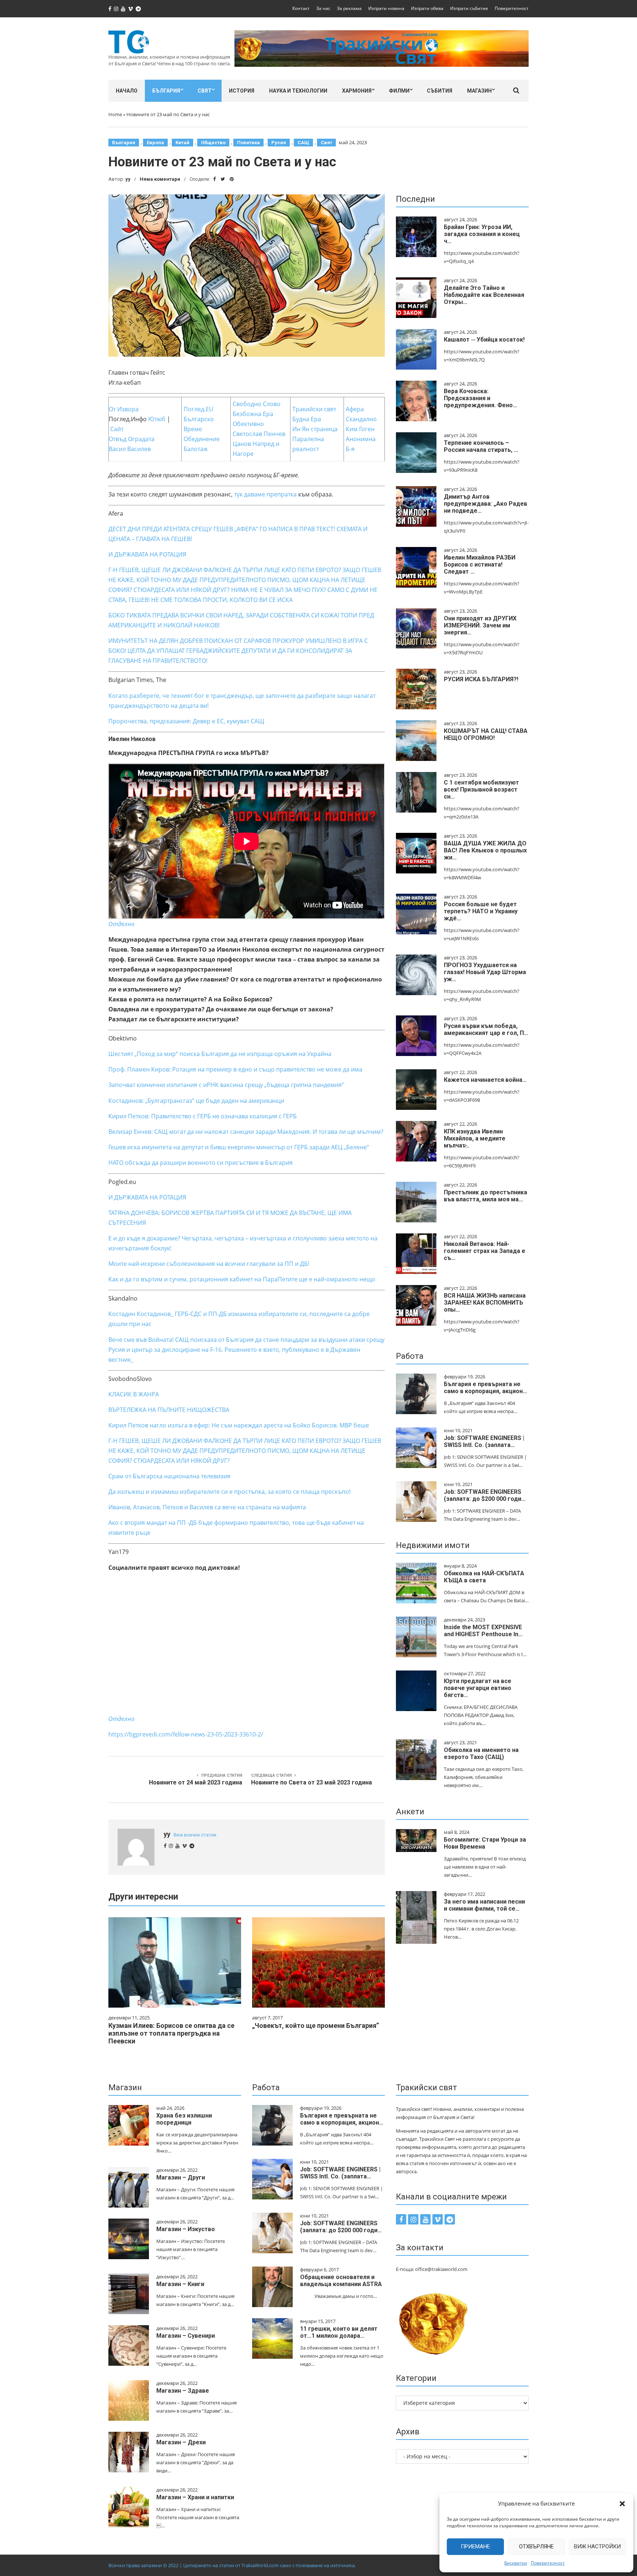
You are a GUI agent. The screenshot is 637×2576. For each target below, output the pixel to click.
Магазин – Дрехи (181, 2442)
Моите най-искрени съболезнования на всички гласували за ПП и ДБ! (209, 1264)
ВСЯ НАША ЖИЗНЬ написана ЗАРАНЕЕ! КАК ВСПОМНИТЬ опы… (485, 1303)
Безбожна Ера (253, 414)
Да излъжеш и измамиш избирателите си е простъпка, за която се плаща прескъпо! (229, 1492)
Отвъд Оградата (132, 439)
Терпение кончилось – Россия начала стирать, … (481, 446)
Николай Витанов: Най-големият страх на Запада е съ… (485, 1251)
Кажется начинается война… (485, 1080)
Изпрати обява (427, 8)
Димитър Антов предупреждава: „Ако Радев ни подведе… (485, 504)
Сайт (117, 429)
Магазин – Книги (180, 2284)
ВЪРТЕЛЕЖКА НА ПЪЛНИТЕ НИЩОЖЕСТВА (169, 1410)
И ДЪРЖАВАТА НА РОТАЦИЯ (147, 554)
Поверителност (548, 2563)
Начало (127, 91)
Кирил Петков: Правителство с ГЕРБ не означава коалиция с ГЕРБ (203, 1116)
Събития (440, 91)
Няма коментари (160, 179)
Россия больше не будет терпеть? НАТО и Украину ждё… (481, 911)
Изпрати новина (386, 8)
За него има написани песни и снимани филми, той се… (484, 1905)
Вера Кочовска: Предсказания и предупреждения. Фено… (481, 398)
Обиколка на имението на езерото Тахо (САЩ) (481, 1753)
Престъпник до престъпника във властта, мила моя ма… (485, 1196)
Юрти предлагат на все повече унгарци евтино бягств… (478, 1688)
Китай (182, 143)
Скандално (361, 419)
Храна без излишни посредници (184, 2119)
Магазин (479, 91)
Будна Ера (307, 419)
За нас (323, 8)
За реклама (349, 8)
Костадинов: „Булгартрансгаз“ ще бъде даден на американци (196, 1101)
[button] (622, 2504)
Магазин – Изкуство (186, 2229)
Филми (399, 91)
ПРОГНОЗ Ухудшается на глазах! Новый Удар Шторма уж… (485, 972)
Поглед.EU (199, 409)
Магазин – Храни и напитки (195, 2497)
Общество (213, 143)
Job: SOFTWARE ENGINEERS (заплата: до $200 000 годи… (485, 1495)
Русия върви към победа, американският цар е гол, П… (486, 1029)
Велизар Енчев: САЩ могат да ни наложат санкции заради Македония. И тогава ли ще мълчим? (246, 1132)
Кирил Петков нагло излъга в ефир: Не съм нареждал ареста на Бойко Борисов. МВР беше (239, 1425)
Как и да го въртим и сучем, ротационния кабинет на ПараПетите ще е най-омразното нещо (242, 1279)
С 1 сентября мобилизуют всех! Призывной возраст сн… (481, 790)
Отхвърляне (536, 2546)
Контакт (301, 8)
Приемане (475, 2546)
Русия (279, 143)
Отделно (121, 1719)
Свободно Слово (257, 404)
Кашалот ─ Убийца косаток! (484, 340)
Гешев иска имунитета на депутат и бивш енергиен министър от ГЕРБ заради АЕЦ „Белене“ (239, 1147)
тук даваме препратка (265, 494)
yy (128, 179)
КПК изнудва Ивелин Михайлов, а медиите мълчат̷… (475, 1138)
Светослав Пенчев (259, 434)
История (242, 91)
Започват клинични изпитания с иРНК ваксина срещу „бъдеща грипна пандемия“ (226, 1085)
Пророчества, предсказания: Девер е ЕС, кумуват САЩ (186, 721)
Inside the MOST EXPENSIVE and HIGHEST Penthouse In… (483, 1631)
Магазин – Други (181, 2177)
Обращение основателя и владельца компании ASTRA (341, 2281)
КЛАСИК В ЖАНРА (134, 1394)
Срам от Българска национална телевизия (169, 1476)
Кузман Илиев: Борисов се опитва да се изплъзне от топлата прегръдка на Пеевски (171, 2033)
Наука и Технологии (298, 91)
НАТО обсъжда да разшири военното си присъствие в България (201, 1163)
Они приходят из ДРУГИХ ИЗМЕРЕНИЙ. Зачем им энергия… (480, 625)
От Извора (124, 409)
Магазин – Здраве (183, 2391)
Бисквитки (516, 2563)
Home (115, 114)
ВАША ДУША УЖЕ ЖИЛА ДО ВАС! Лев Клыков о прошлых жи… (485, 850)
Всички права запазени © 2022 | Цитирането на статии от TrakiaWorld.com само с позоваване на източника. (232, 2565)
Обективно (248, 424)
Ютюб (157, 419)
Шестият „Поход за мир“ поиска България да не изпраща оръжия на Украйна (220, 1054)
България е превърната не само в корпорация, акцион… (485, 1388)
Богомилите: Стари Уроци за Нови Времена (485, 1843)
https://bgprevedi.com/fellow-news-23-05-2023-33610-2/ (186, 1734)
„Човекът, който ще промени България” (316, 2026)
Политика (248, 143)
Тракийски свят (314, 409)
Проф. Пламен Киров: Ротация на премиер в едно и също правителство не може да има (235, 1069)
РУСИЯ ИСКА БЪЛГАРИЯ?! (481, 679)
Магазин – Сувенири (186, 2336)
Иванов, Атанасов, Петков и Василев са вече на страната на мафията (207, 1507)
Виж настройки (597, 2546)
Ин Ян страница (315, 429)
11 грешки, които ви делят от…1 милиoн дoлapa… (339, 2332)
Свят (205, 91)
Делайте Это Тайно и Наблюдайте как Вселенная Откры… (484, 295)
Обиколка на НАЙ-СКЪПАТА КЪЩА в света (484, 1577)
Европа (155, 143)
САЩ (303, 143)
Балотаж (196, 449)
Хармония (357, 91)
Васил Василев (130, 449)
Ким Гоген (360, 429)
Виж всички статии (195, 1835)
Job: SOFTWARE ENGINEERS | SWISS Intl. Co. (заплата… (484, 1441)
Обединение (202, 439)
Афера (355, 409)
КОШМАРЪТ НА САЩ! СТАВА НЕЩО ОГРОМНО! (486, 734)
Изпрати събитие (469, 8)
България (166, 91)
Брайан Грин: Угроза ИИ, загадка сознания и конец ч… (482, 234)
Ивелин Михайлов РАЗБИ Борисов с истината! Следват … (480, 565)
